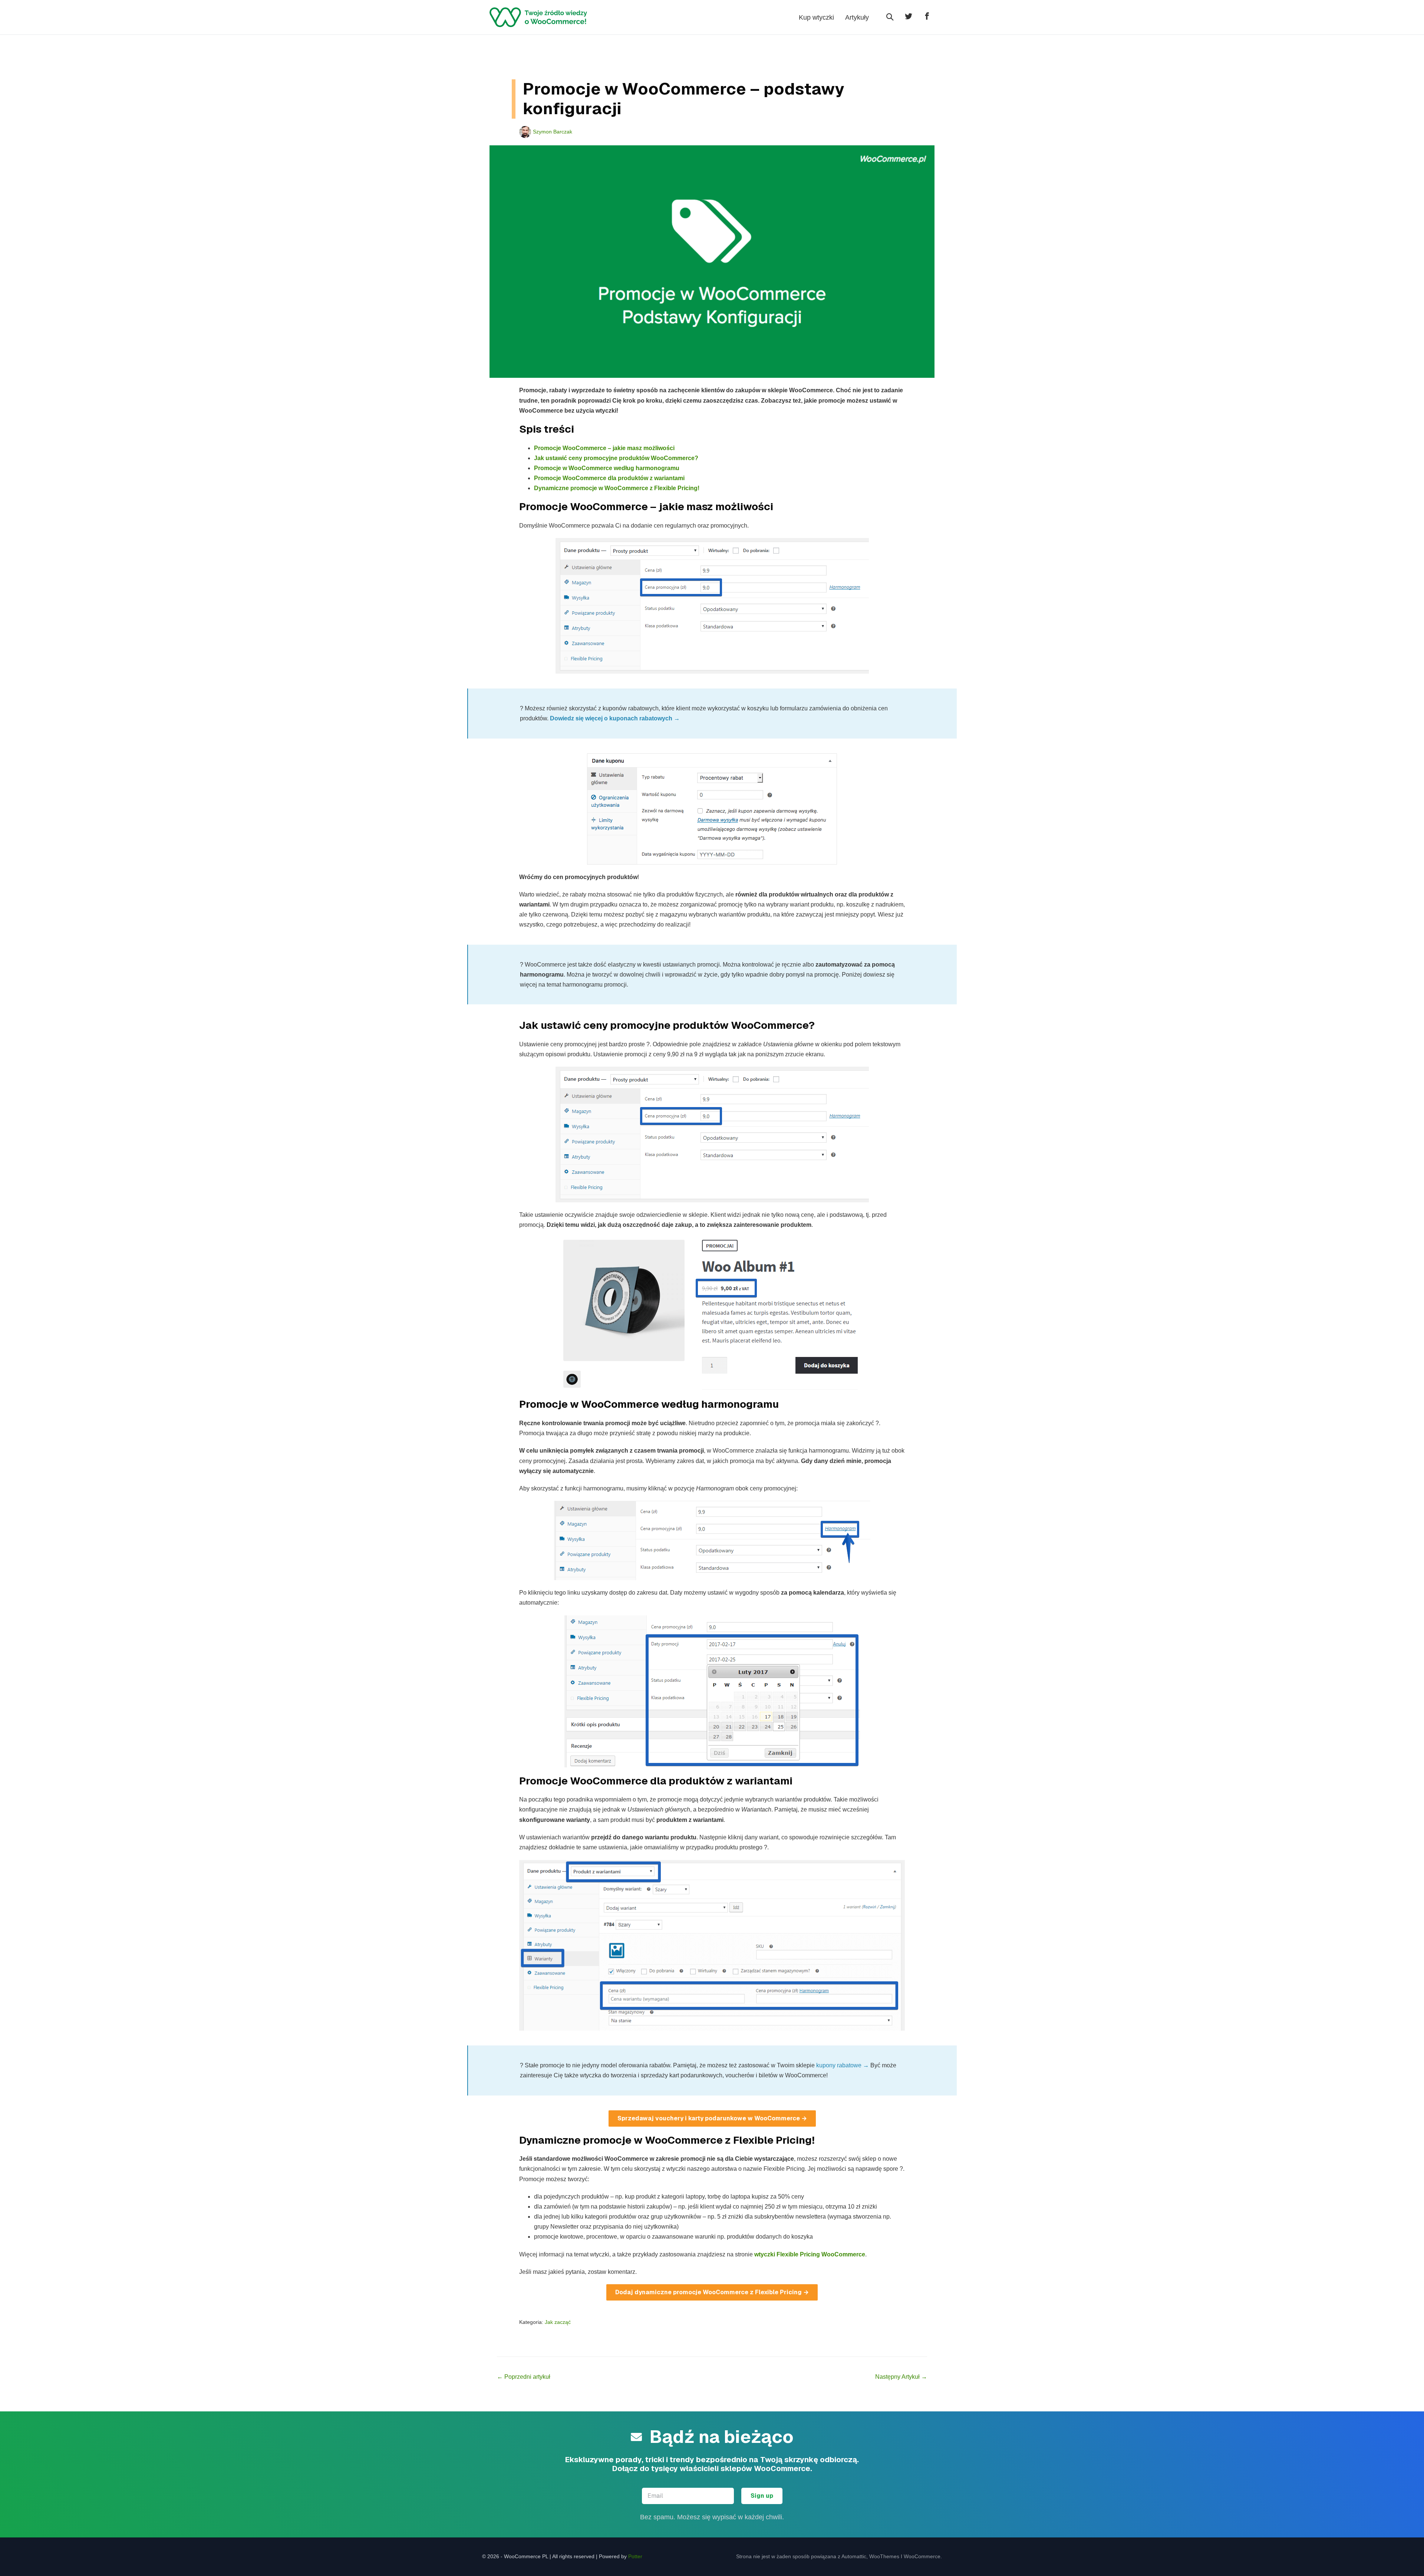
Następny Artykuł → (901, 2377)
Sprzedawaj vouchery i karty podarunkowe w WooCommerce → (712, 2118)
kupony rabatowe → (843, 2065)
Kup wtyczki (816, 17)
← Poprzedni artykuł (524, 2377)
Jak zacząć (558, 2322)
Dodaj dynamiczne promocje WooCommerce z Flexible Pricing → (712, 2292)
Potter (635, 2556)
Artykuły (857, 17)
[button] (890, 17)
